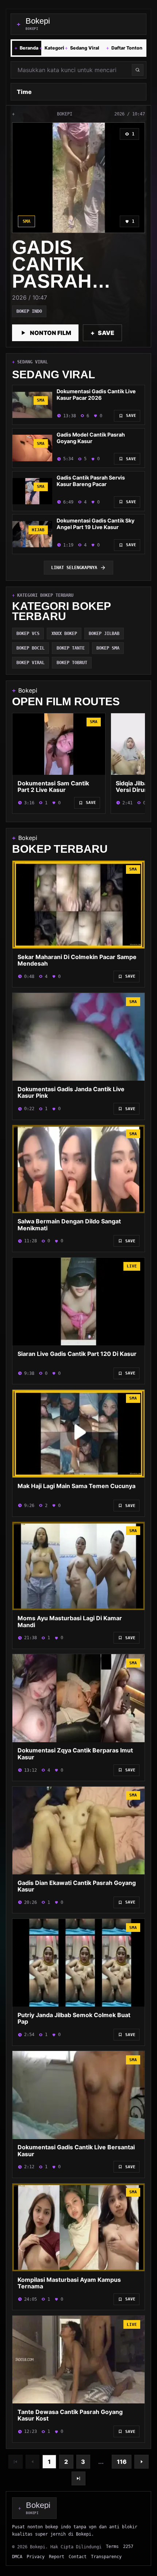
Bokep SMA (108, 648)
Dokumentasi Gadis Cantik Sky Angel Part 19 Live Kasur (95, 524)
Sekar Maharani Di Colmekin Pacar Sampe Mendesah (77, 960)
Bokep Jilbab (104, 634)
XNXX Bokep (64, 634)
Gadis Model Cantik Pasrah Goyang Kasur (91, 438)
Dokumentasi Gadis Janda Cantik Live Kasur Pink (71, 1092)
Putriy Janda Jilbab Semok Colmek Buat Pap (74, 2018)
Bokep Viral (30, 663)
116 (122, 2462)
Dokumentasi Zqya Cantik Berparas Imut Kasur (75, 1754)
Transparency (106, 2557)
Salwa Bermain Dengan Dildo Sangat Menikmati (69, 1225)
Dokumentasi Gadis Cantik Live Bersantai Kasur (76, 2151)
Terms (112, 2546)
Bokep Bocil (30, 648)
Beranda (26, 48)
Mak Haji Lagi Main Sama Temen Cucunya (76, 1486)
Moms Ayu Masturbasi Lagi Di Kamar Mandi (70, 1622)
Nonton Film (51, 333)
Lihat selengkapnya (74, 568)
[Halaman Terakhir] (78, 2478)
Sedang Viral (82, 48)
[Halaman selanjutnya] (141, 2462)
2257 (128, 2546)
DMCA (17, 2557)
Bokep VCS (28, 634)
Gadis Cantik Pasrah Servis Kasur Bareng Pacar (91, 481)
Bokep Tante (71, 648)
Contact (78, 2557)
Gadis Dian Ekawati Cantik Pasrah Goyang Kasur (77, 1886)
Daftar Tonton (124, 48)
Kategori (52, 48)
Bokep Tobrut (72, 663)
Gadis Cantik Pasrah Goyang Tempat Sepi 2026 (74, 289)
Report (57, 2557)
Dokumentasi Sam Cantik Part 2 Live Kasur (53, 787)
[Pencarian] (138, 70)
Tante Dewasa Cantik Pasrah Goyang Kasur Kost (70, 2415)
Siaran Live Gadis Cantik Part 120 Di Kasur (77, 1354)
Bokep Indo (29, 311)
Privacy (36, 2557)
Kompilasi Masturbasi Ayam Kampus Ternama (69, 2283)
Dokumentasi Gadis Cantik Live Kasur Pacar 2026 (96, 395)
